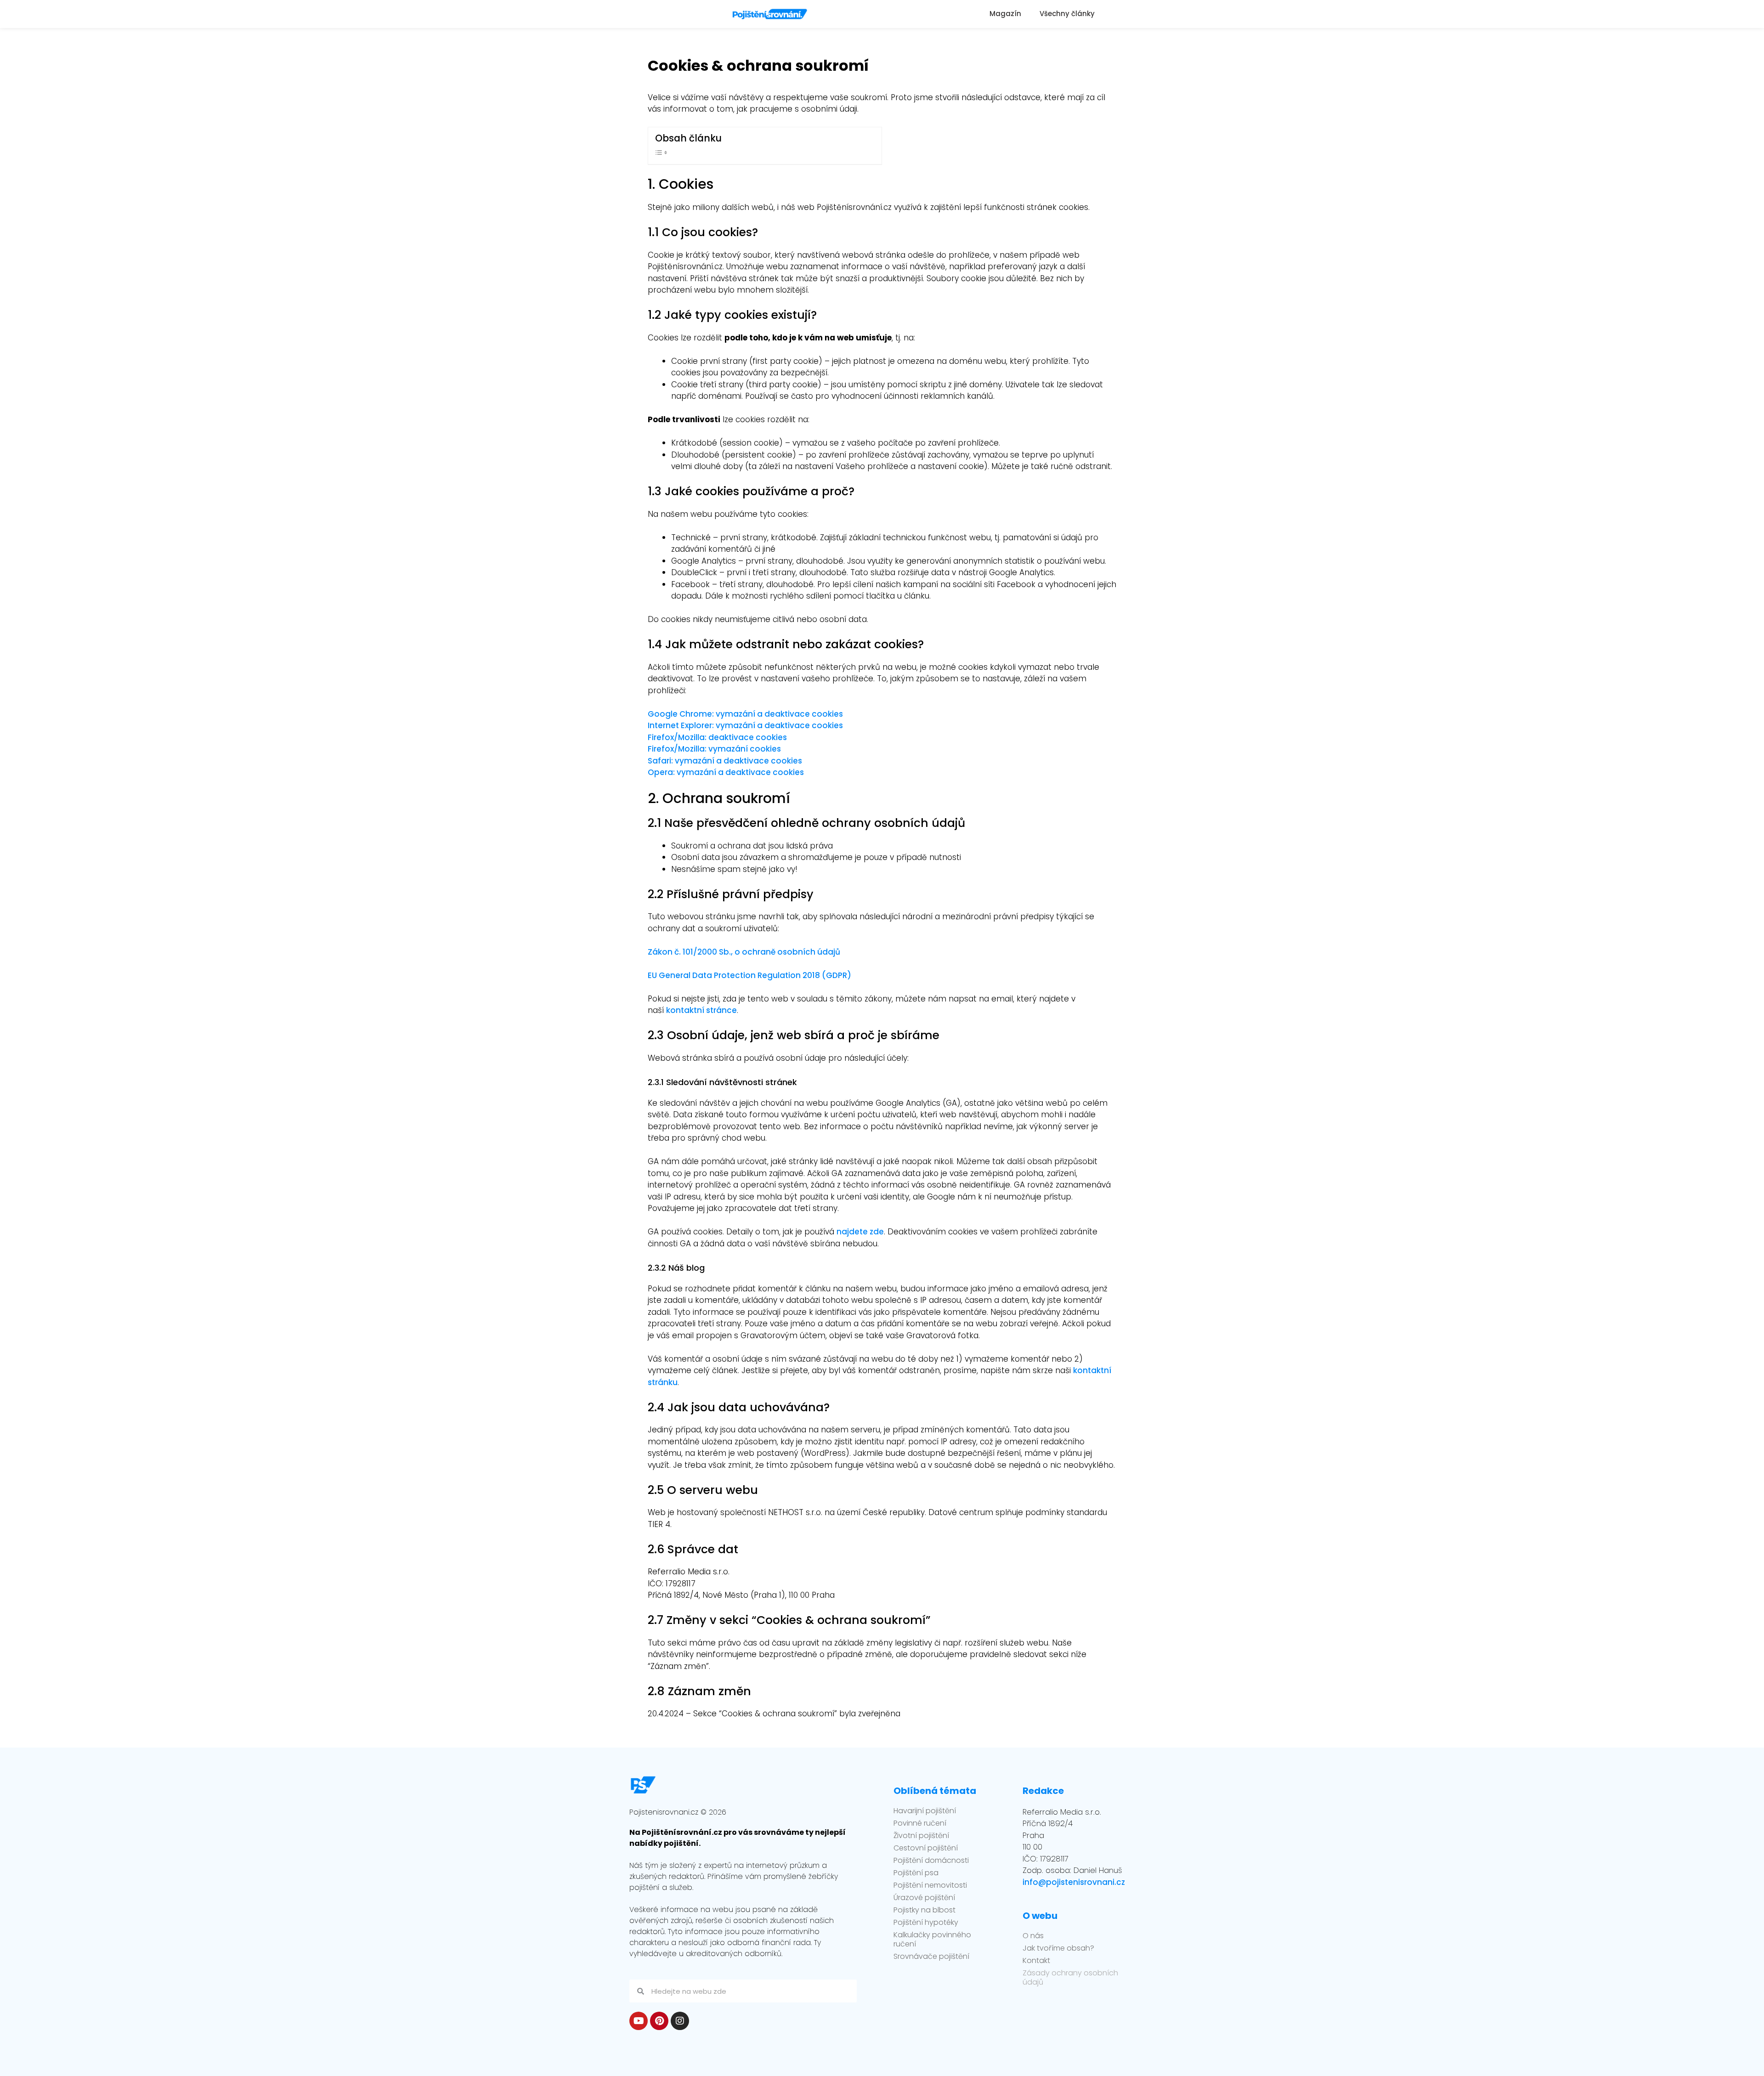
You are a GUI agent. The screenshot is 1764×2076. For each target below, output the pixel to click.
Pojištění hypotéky (926, 1923)
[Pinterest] (659, 2021)
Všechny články (1067, 14)
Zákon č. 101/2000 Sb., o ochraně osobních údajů (744, 952)
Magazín (1005, 14)
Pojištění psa (916, 1873)
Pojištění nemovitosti (930, 1885)
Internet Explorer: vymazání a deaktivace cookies (745, 725)
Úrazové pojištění (924, 1898)
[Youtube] (639, 2021)
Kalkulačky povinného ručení (932, 1940)
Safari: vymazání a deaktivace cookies (725, 761)
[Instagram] (680, 2021)
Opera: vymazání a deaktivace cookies (726, 772)
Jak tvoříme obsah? (1058, 1948)
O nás (1033, 1936)
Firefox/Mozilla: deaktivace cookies (717, 737)
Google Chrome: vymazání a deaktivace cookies (745, 714)
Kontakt (1036, 1961)
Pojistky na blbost (924, 1910)
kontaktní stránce (701, 1010)
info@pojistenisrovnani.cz (1074, 1882)
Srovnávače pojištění (931, 1957)
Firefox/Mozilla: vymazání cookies (714, 749)
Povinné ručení (920, 1823)
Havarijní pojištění (925, 1811)
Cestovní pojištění (926, 1848)
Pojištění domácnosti (931, 1861)
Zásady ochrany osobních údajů (1070, 1978)
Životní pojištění (921, 1836)
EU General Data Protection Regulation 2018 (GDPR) (749, 975)
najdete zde (860, 1232)
